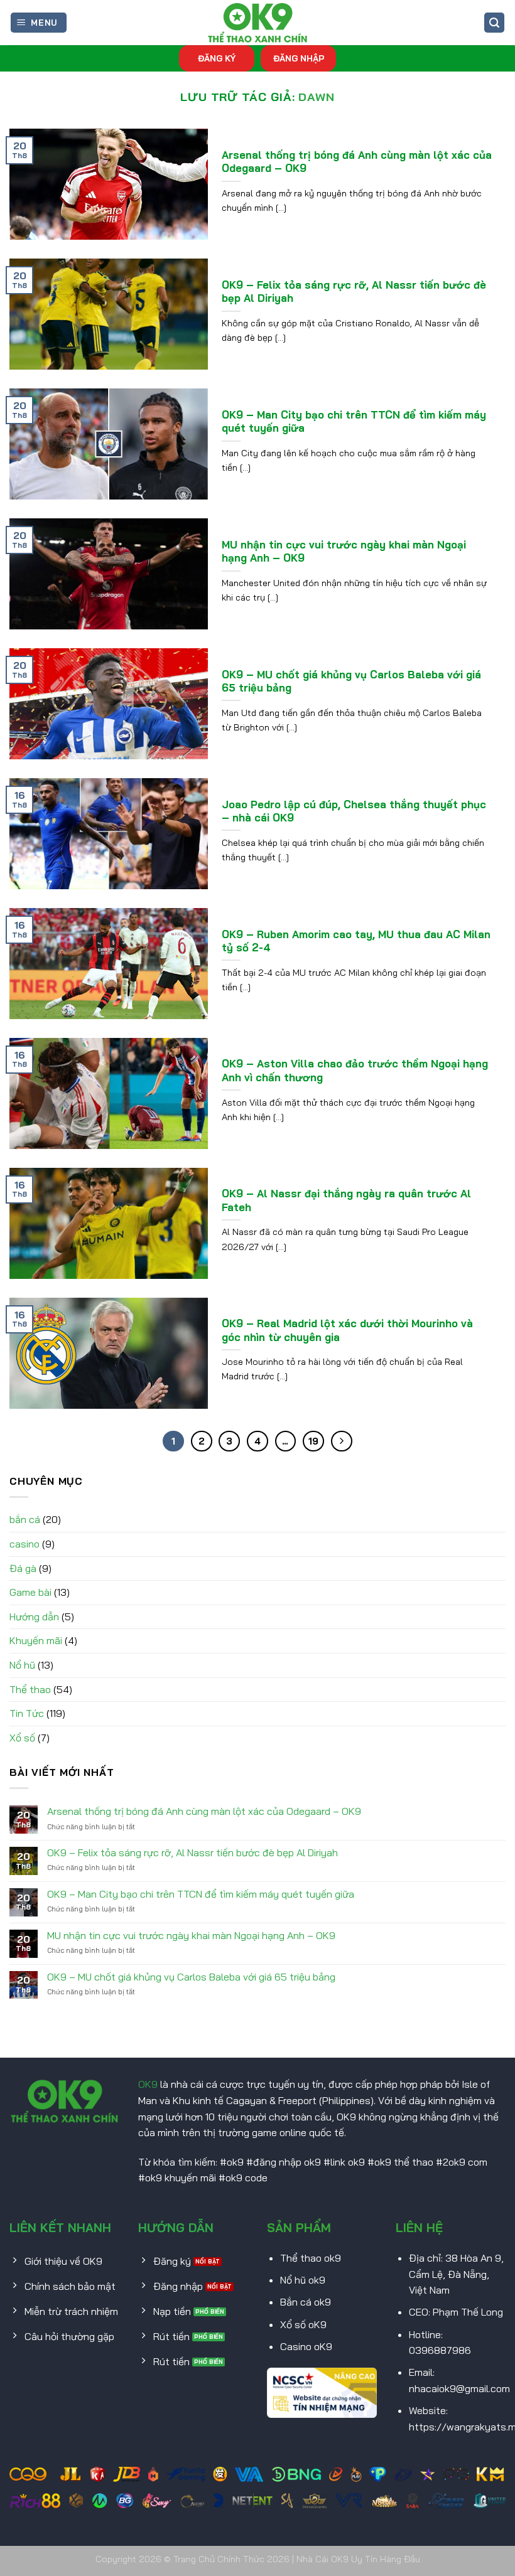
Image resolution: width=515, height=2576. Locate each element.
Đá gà (23, 1568)
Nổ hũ (22, 1665)
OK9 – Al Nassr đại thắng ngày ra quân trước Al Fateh (346, 1200)
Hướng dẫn (34, 1617)
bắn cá (25, 1519)
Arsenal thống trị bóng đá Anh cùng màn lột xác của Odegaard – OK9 (357, 162)
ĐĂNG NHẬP (299, 58)
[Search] (494, 23)
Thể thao (30, 1689)
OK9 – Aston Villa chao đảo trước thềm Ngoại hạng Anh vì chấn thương (355, 1070)
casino (24, 1544)
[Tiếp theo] (342, 1441)
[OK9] (257, 23)
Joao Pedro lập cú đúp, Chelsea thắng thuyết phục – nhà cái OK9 (354, 811)
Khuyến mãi (36, 1640)
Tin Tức (27, 1713)
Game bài (30, 1592)
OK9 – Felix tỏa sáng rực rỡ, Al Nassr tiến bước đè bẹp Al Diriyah (354, 291)
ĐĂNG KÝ (217, 58)
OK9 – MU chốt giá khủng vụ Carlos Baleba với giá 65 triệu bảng (351, 681)
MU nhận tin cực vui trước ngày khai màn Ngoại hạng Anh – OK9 (344, 551)
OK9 (148, 2084)
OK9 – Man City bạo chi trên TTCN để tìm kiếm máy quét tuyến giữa (354, 421)
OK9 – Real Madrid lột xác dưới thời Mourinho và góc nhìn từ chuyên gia (347, 1330)
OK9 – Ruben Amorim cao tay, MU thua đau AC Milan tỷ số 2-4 (356, 941)
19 (313, 1441)
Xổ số (22, 1738)
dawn (317, 97)
